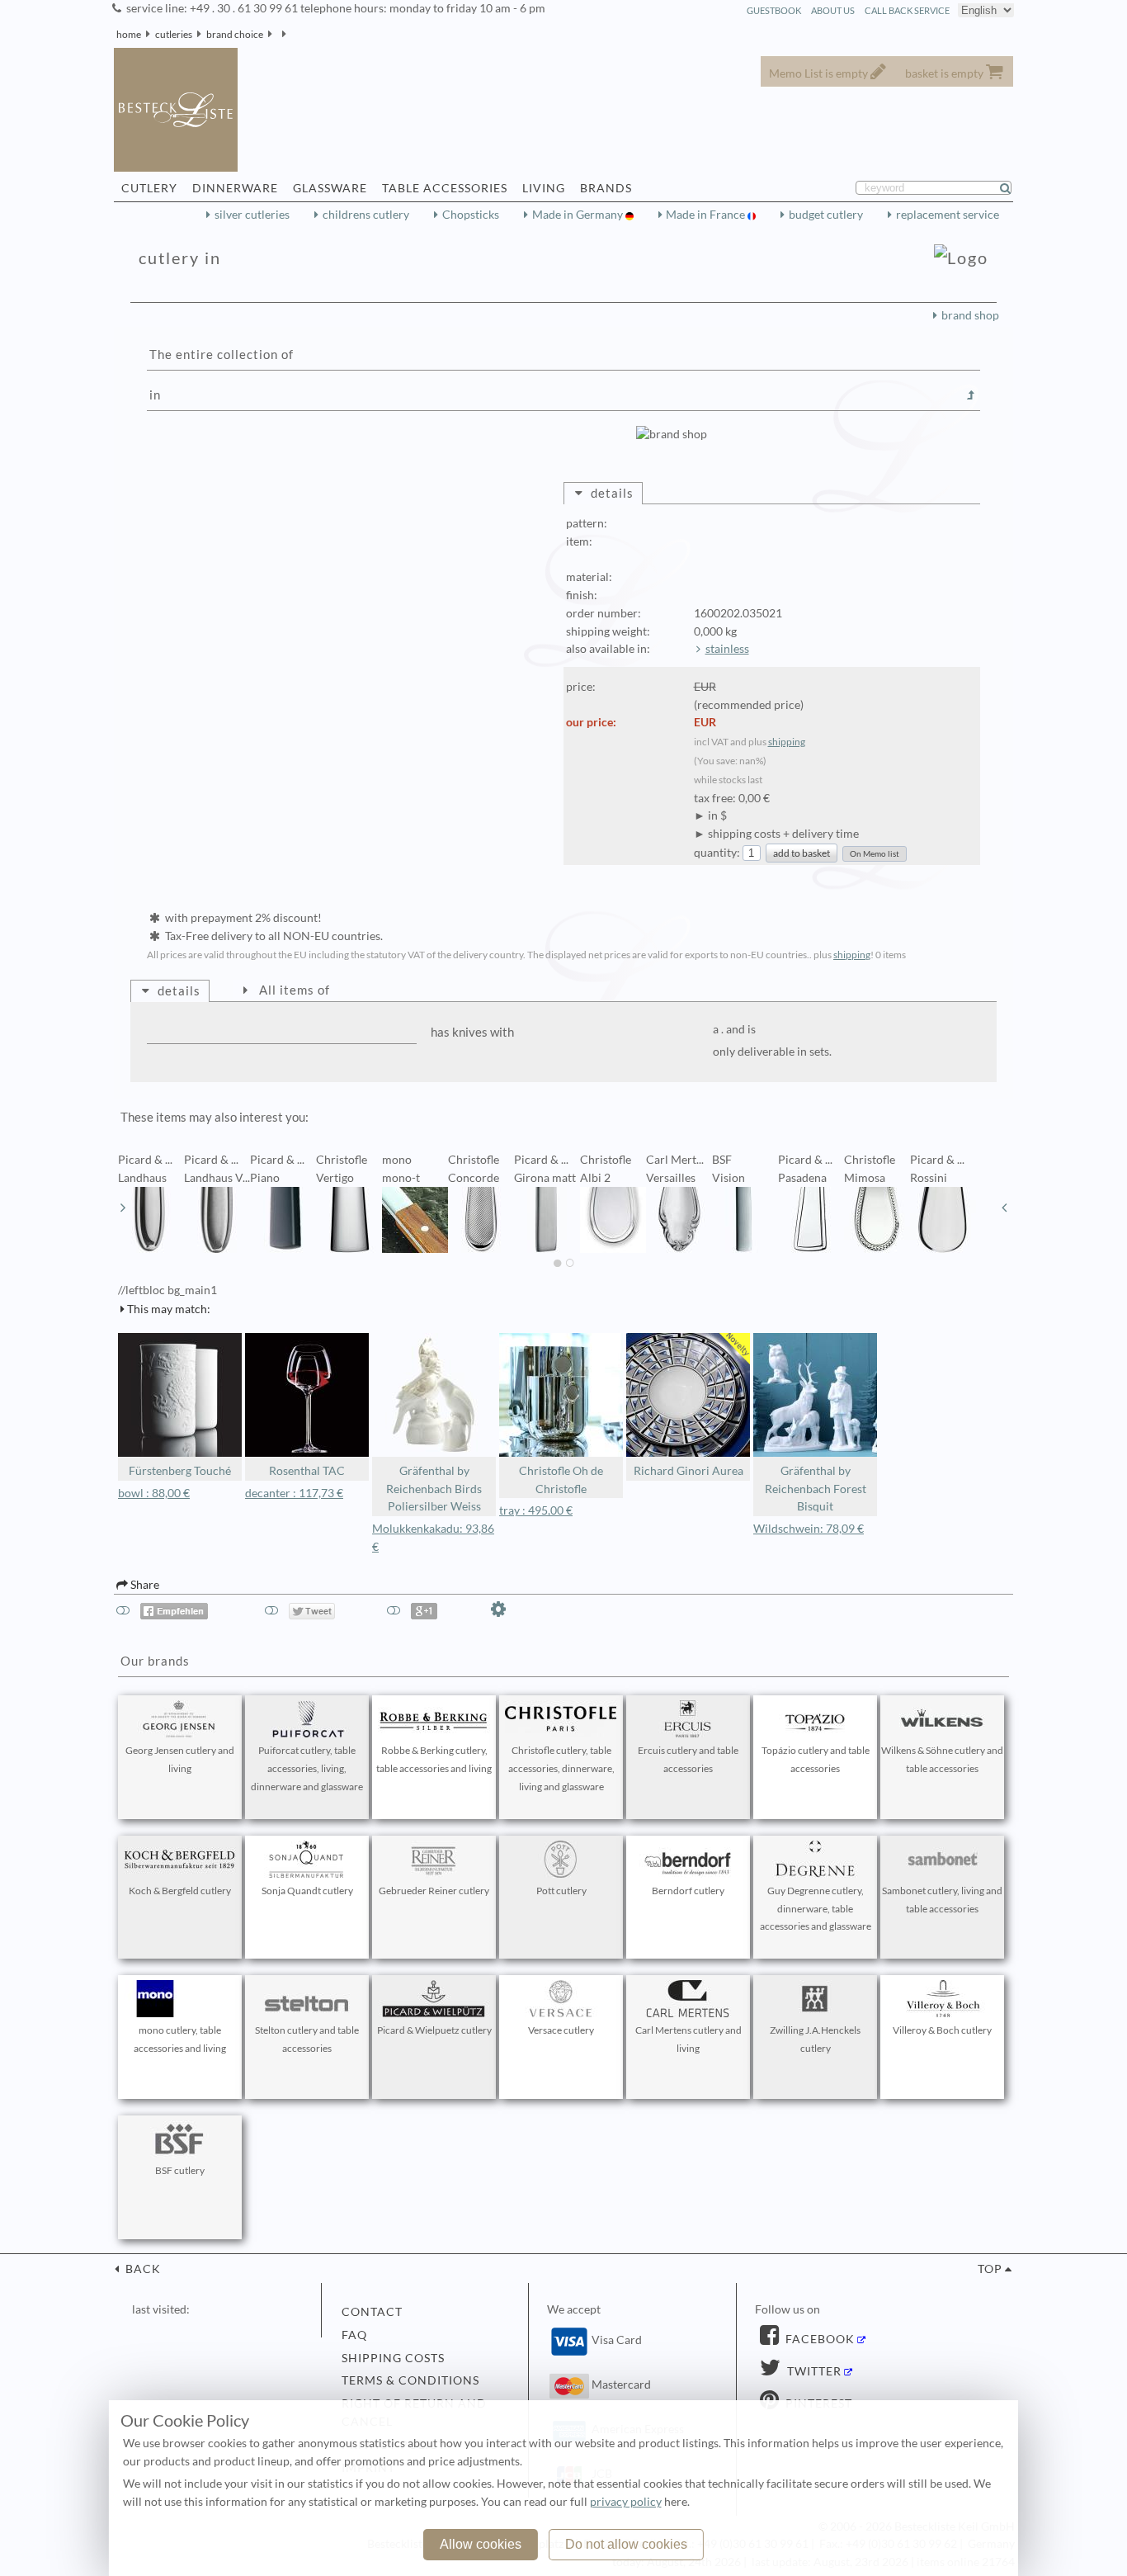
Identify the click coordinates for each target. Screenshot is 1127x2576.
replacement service (948, 215)
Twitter (813, 2371)
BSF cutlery (180, 2170)
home (129, 34)
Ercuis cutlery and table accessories (688, 1759)
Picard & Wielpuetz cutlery (434, 2030)
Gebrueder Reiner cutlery (434, 1891)
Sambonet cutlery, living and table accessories (942, 1900)
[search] (1012, 188)
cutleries (174, 34)
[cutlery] (277, 34)
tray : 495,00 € (536, 1510)
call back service (907, 10)
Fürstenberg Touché (180, 1471)
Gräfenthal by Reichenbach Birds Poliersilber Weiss (434, 1489)
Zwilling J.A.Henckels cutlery (815, 2039)
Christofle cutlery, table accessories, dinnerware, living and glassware (561, 1768)
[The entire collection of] (971, 395)
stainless (727, 649)
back (141, 2269)
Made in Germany (579, 215)
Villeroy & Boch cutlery (942, 2030)
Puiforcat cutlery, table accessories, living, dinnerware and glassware (307, 1768)
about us (833, 10)
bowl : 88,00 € (154, 1493)
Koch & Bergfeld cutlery (180, 1891)
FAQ (354, 2335)
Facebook (818, 2339)
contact (372, 2312)
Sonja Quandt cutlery (307, 1891)
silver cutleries (252, 215)
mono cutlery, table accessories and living (180, 2039)
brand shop (970, 315)
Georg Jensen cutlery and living (180, 1759)
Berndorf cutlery (688, 1891)
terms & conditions (410, 2380)
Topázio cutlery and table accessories (816, 1759)
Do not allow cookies (626, 2544)
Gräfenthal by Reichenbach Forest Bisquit (816, 1489)
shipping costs (393, 2358)
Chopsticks (471, 215)
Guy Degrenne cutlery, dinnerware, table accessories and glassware (816, 1909)
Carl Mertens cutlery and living (688, 2039)
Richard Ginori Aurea (688, 1471)
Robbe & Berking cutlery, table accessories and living (434, 1759)
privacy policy (626, 2502)
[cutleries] (291, 34)
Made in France (707, 215)
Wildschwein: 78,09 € (809, 1529)
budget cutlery (826, 215)
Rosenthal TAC (307, 1471)
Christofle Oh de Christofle (561, 1480)
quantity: (717, 853)
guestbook (774, 10)
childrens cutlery (366, 215)
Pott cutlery (561, 1891)
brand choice (235, 34)
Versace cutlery (561, 2030)
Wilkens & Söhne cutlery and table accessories (942, 1759)
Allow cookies (481, 2544)
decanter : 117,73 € (294, 1493)
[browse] (123, 1208)
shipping (787, 742)
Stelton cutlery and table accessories (307, 2039)
